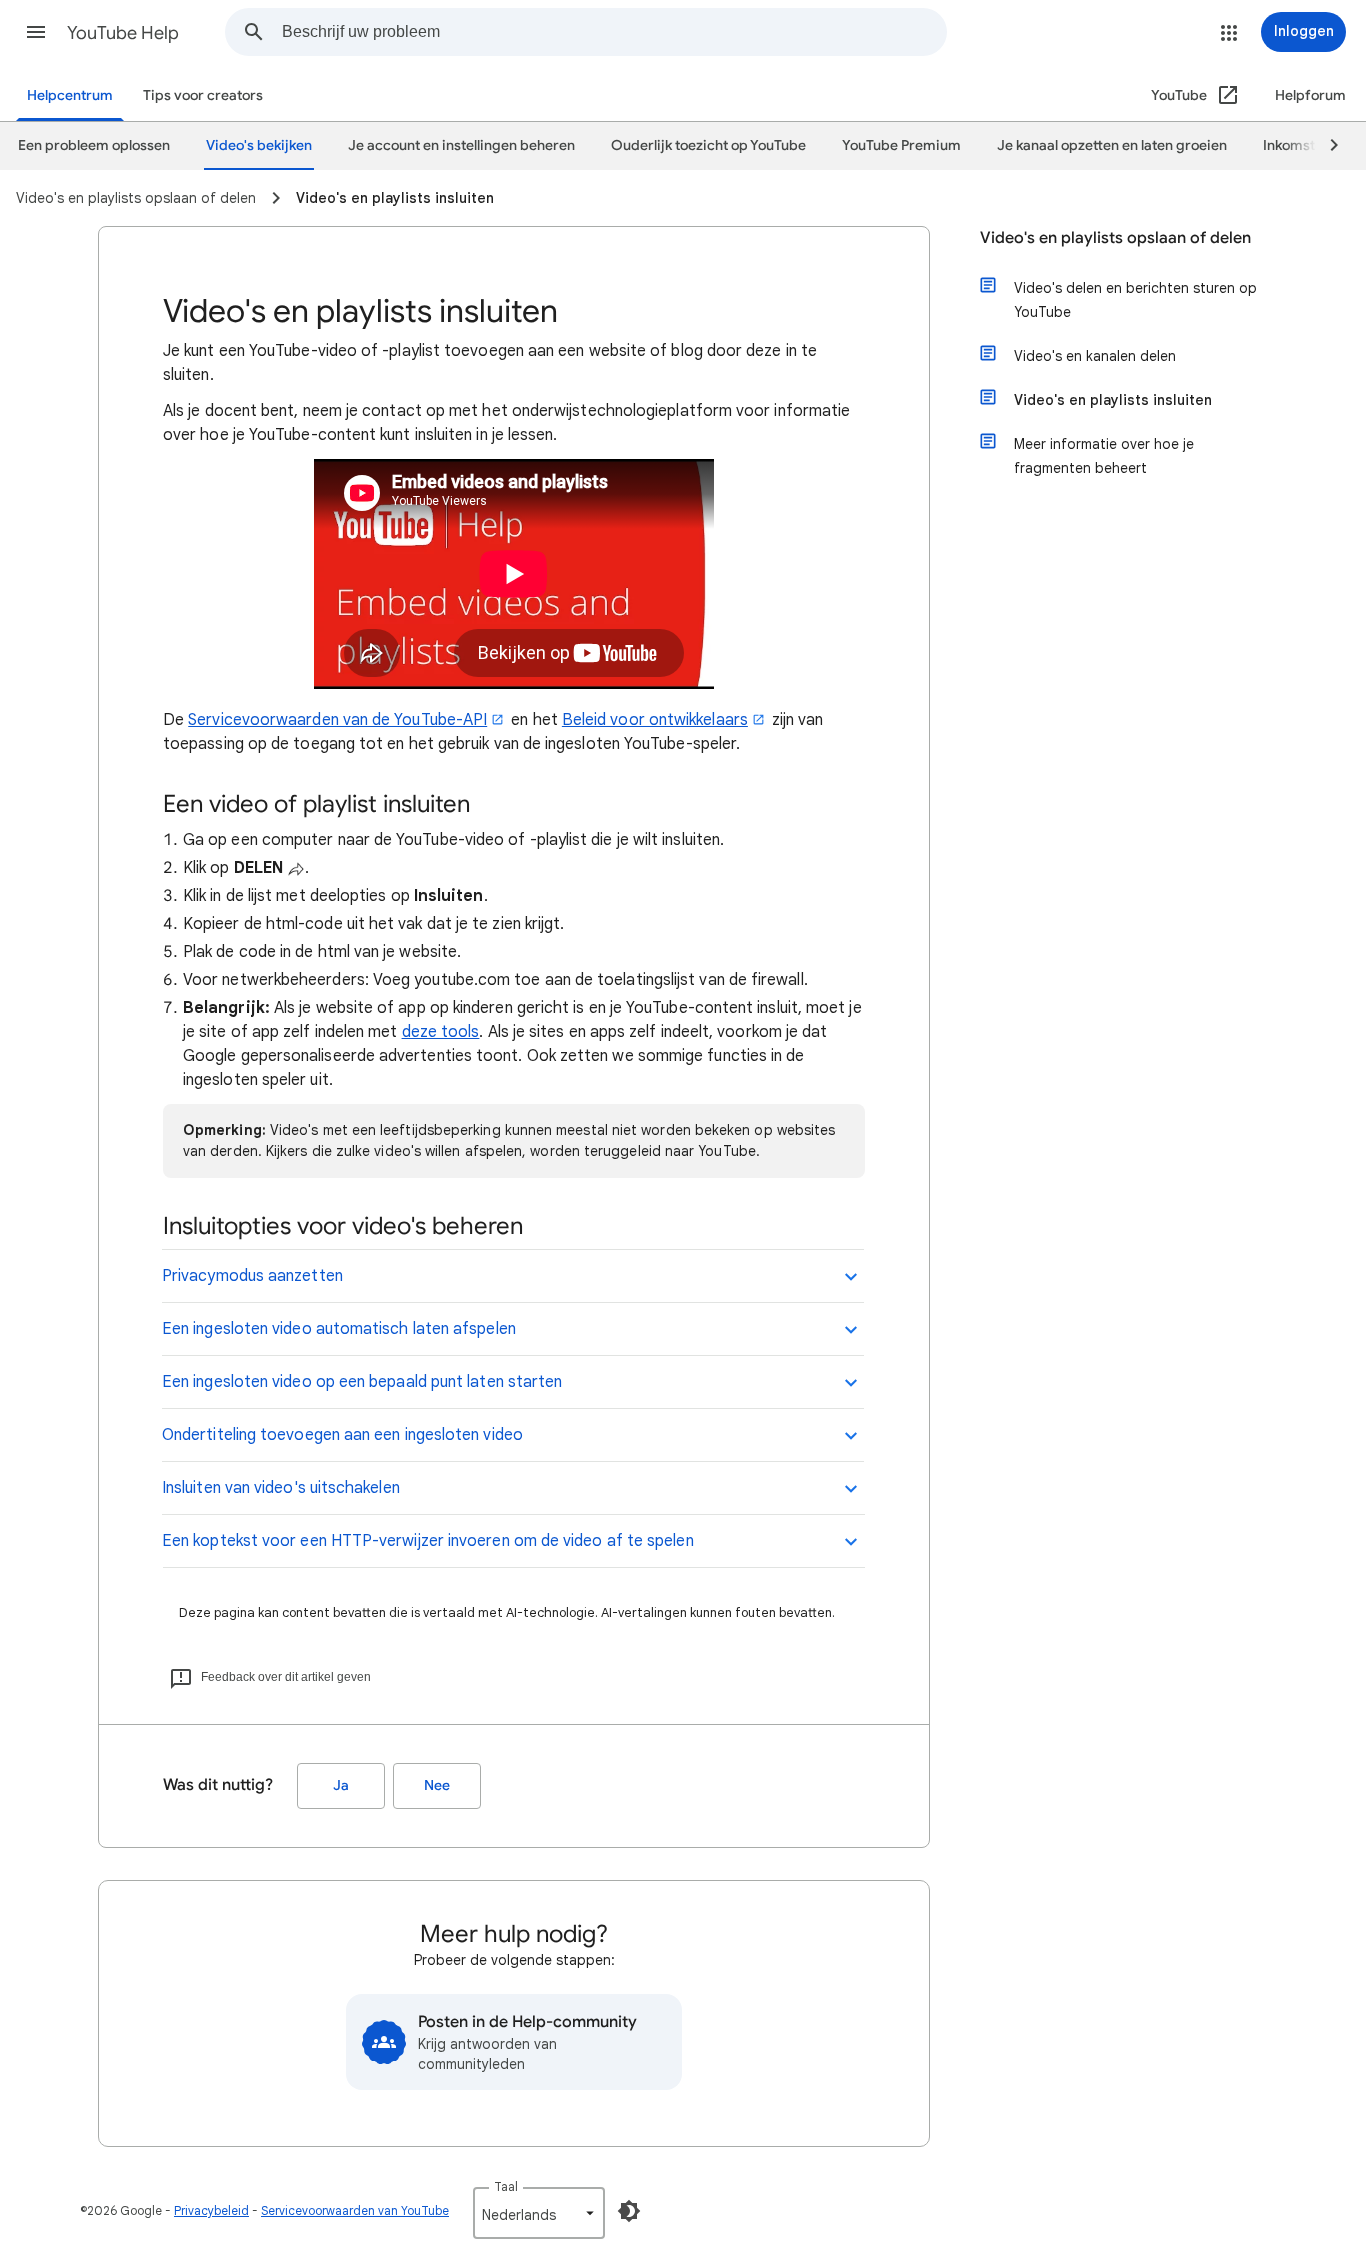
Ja (341, 1785)
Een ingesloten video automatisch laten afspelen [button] (339, 1329)
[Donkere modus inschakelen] (629, 2211)
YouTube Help (123, 33)
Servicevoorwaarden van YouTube (355, 2210)
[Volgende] (1325, 146)
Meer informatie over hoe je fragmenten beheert (1104, 456)
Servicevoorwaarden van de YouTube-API (337, 720)
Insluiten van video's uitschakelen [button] (281, 1488)
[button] (36, 32)
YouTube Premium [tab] (901, 145)
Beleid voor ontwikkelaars (655, 720)
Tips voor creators (203, 95)
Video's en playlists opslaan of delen (1115, 238)
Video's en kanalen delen (1095, 356)
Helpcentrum (70, 95)
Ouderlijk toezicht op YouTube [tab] (708, 145)
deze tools (441, 1032)
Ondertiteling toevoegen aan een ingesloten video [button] (342, 1435)
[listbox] (539, 2213)
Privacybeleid (211, 2210)
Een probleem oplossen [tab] (94, 145)
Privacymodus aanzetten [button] (252, 1276)
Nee (437, 1785)
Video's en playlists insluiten (1113, 400)
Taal (506, 2186)
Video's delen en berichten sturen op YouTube (1135, 300)
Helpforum (1310, 95)
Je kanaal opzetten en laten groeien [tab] (1112, 145)
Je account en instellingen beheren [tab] (461, 145)
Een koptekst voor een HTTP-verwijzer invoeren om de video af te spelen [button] (428, 1541)
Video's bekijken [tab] (259, 145)
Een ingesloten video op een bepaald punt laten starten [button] (362, 1382)
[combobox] (614, 32)
